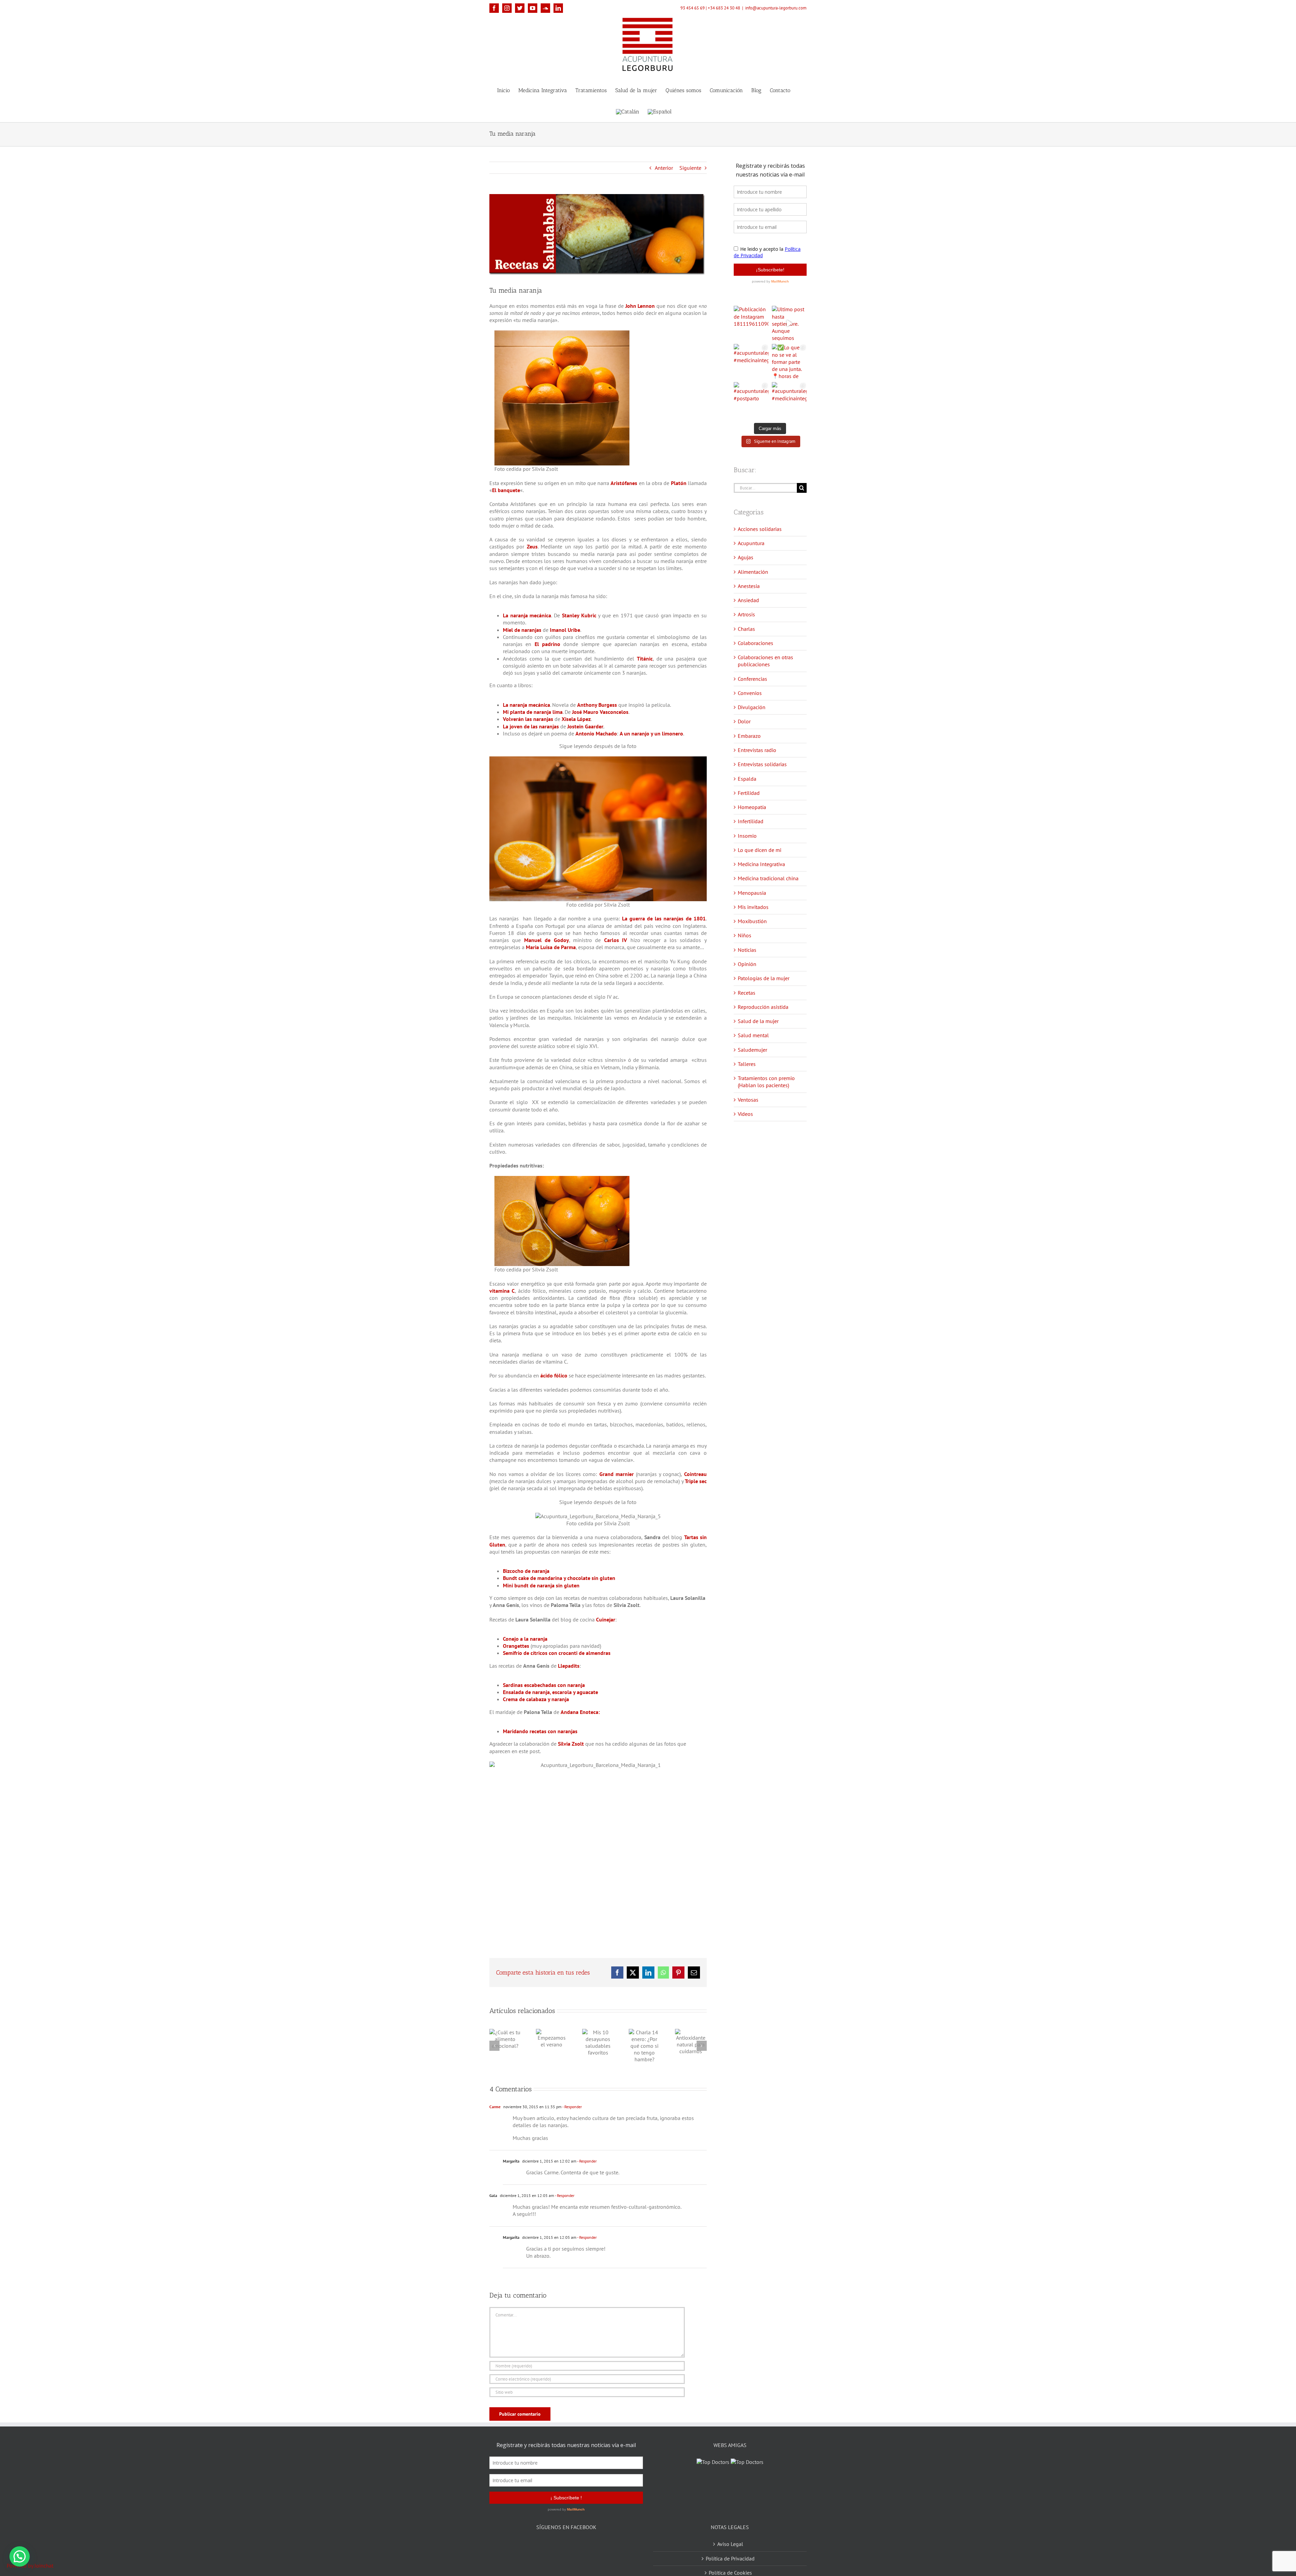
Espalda (747, 779)
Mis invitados (753, 907)
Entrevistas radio (757, 750)
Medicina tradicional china (768, 878)
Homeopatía (752, 807)
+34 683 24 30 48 (724, 8)
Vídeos (745, 1114)
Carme (495, 2107)
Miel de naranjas (522, 630)
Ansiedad (748, 600)
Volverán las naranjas (528, 719)
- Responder (572, 2107)
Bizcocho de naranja (526, 1571)
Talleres (747, 1064)
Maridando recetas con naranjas (540, 1731)
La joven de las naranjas (531, 726)
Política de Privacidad (730, 2550)
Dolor (744, 721)
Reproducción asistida (763, 1007)
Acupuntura (751, 543)
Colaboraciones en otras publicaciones (765, 661)
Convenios (750, 693)
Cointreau (695, 1474)
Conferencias (752, 679)
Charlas (746, 629)
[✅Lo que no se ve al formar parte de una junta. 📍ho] (789, 361)
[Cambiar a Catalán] (628, 111)
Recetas (747, 993)
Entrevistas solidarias (762, 764)
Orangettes (516, 1646)
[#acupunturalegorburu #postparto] (751, 399)
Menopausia (752, 893)
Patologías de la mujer (764, 978)
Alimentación (753, 572)
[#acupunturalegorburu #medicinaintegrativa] (751, 361)
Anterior (664, 168)
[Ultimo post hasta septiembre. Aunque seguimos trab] (789, 323)
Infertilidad (751, 821)
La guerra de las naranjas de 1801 (664, 918)
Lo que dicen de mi (760, 850)
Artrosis (746, 614)
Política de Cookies (730, 2564)
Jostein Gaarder (585, 726)
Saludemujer (752, 1050)
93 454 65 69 (693, 8)
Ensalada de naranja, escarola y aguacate (550, 1692)
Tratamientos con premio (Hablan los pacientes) (766, 1082)
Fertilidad (749, 793)
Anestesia (749, 586)
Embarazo (749, 736)
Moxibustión (752, 921)
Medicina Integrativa (761, 864)
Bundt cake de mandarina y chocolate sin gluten (559, 1578)
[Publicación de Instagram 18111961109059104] (751, 323)
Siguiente (690, 168)
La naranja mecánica (527, 615)
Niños (745, 935)
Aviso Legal (730, 2535)
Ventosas (748, 1100)
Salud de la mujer (758, 1021)
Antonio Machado (596, 733)
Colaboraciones (755, 643)
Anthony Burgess (597, 705)
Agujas (746, 557)
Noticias (747, 950)
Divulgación (752, 707)
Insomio (747, 836)
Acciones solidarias (760, 529)
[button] (20, 2556)
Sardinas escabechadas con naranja (544, 1685)
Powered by (30, 2566)
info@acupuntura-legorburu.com (776, 8)
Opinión (747, 964)
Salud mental (753, 1035)
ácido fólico (554, 1375)
